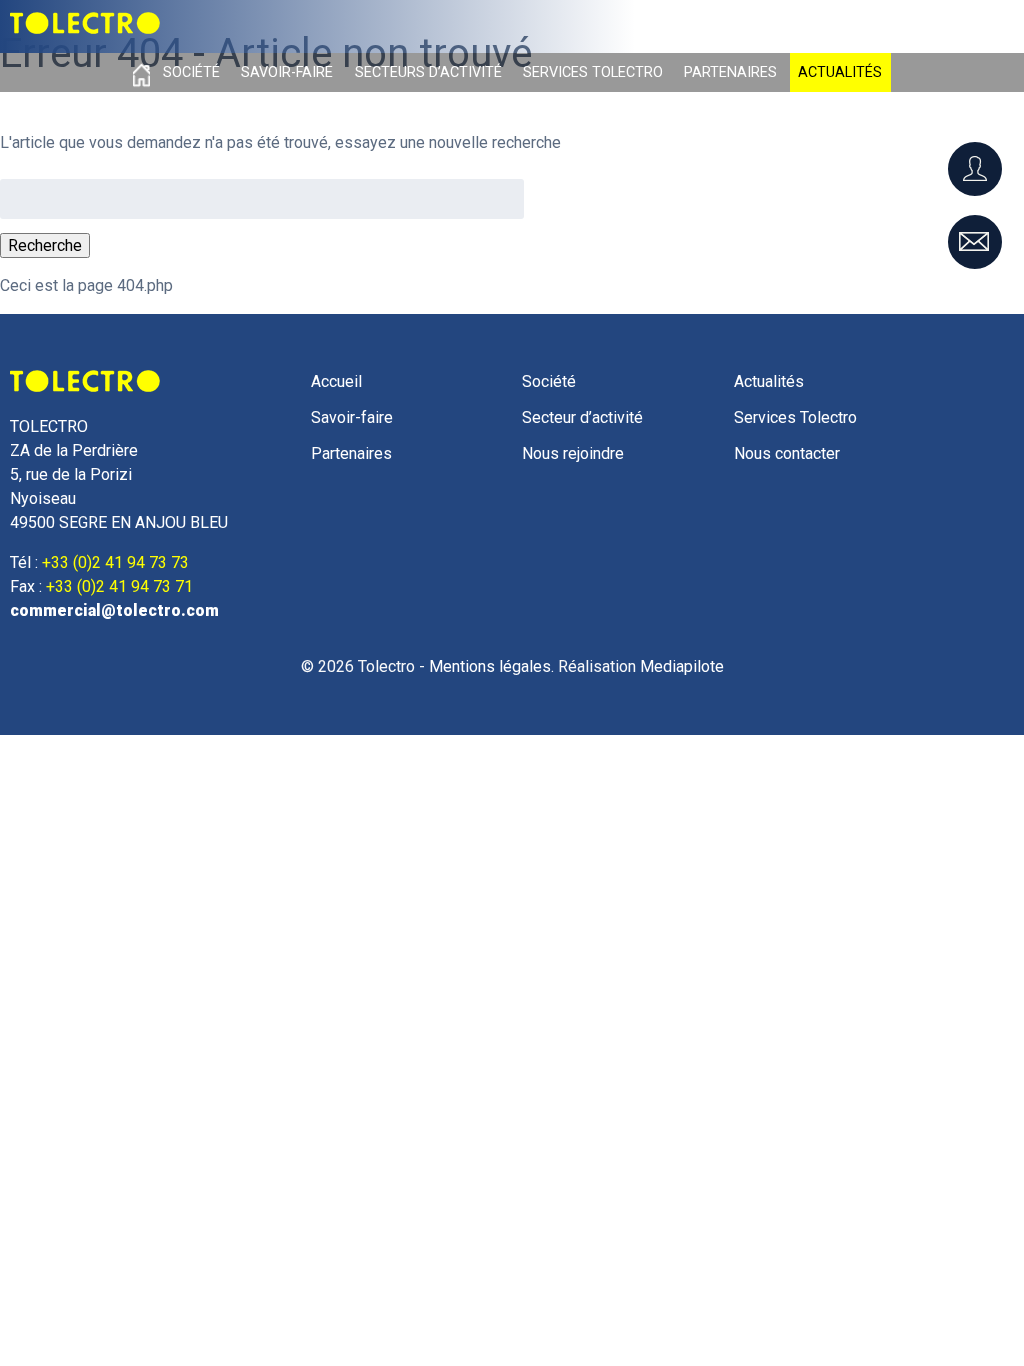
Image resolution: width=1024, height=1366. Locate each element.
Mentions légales (490, 666)
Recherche (45, 245)
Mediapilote (682, 666)
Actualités (840, 72)
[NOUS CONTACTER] (975, 242)
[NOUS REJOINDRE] (975, 169)
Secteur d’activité (582, 417)
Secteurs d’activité (428, 72)
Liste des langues (942, 20)
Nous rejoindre (573, 453)
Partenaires (730, 72)
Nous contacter (787, 453)
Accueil (141, 72)
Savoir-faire (287, 72)
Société (191, 72)
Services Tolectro (593, 72)
